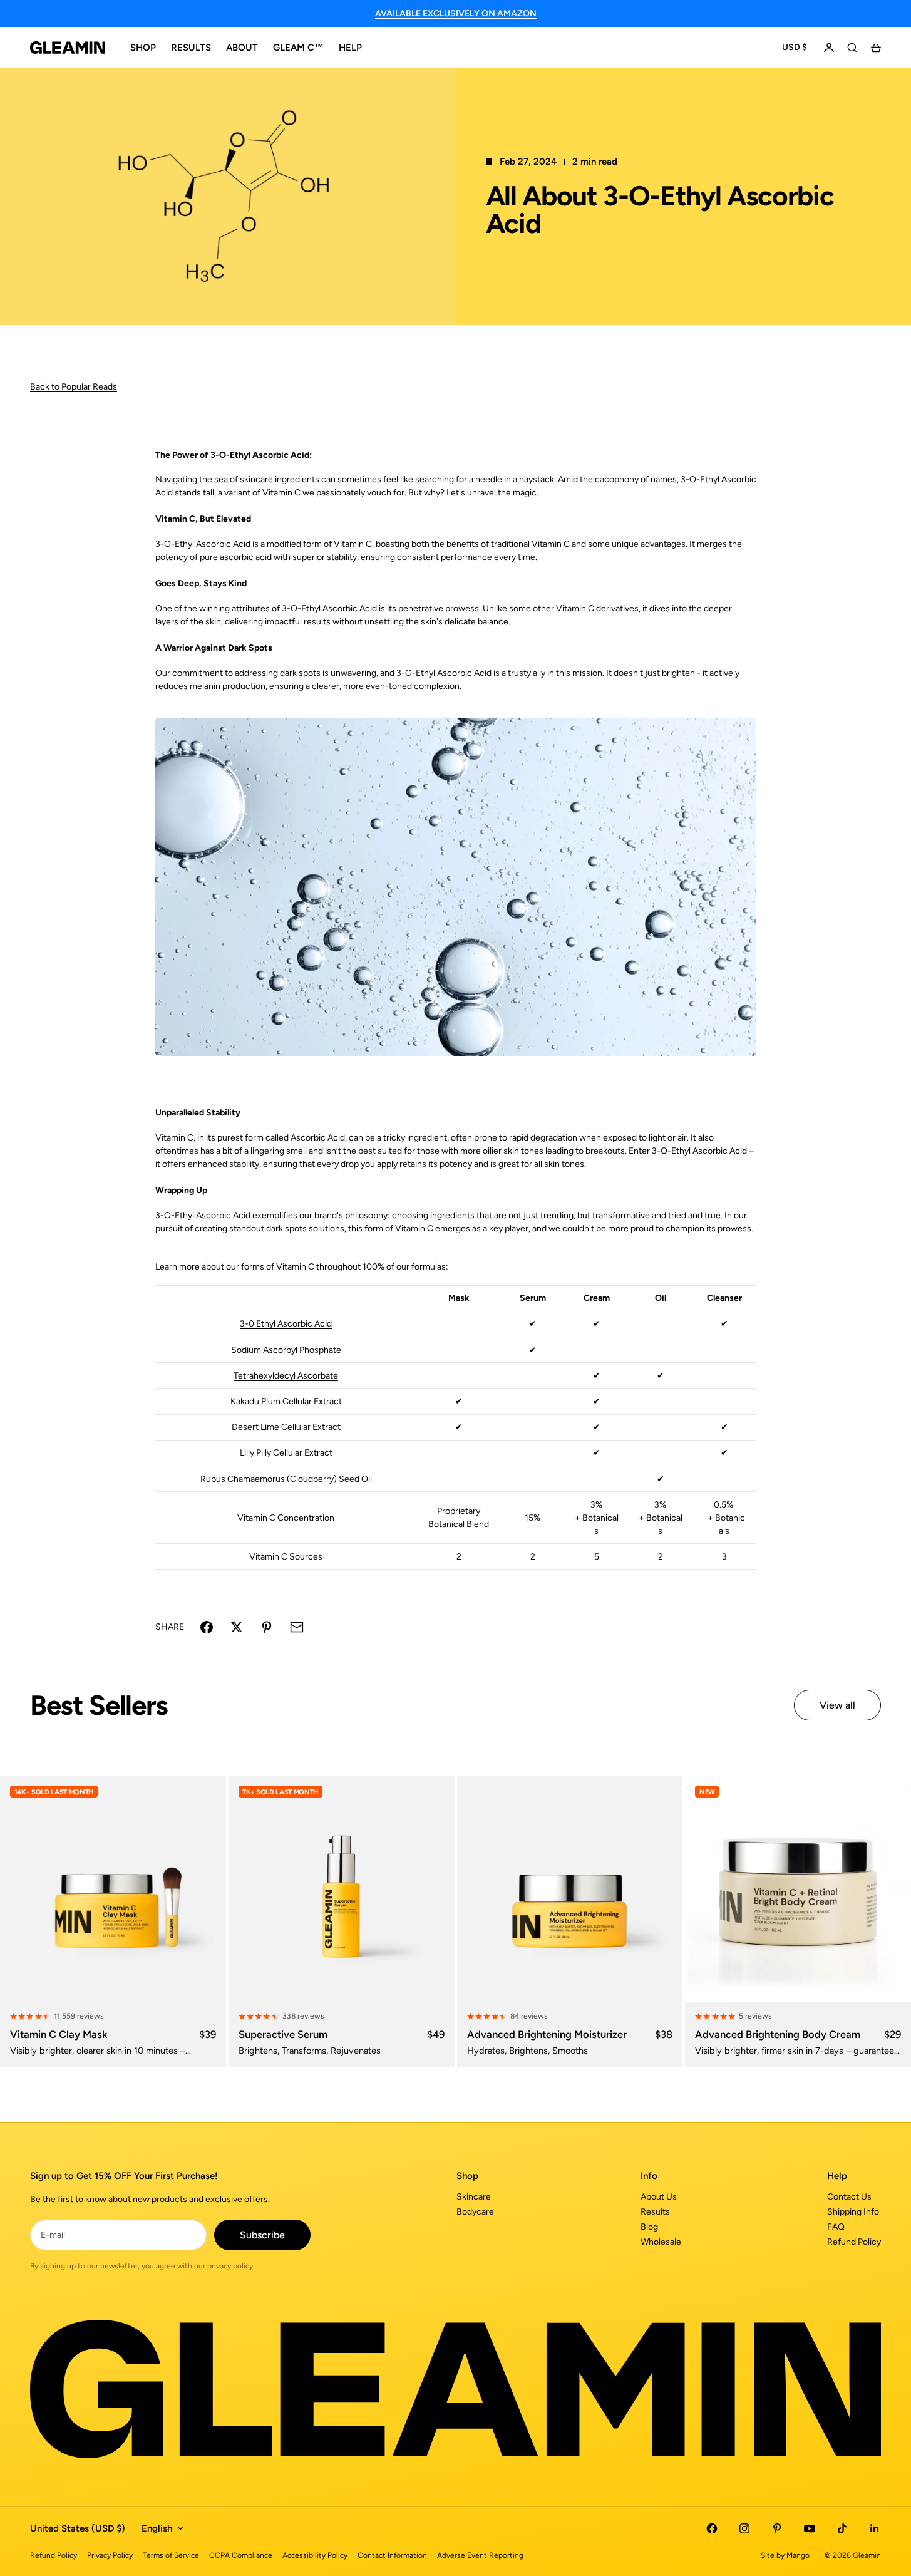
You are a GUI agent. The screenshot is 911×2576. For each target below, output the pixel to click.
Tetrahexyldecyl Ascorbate (286, 1376)
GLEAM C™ (298, 48)
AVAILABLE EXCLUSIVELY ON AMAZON (456, 13)
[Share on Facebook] (207, 1627)
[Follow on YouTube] (810, 2528)
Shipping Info (853, 2212)
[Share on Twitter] (237, 1627)
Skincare (474, 2197)
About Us (659, 2197)
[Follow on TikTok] (842, 2528)
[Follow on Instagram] (744, 2528)
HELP (350, 48)
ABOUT (242, 48)
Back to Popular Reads (74, 387)
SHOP (143, 48)
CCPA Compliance (241, 2555)
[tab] (99, 1706)
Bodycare (475, 2212)
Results (655, 2212)
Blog (649, 2227)
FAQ (836, 2227)
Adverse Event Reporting (480, 2555)
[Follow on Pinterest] (777, 2528)
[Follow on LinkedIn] (875, 2528)
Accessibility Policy (315, 2555)
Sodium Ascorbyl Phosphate (286, 1350)
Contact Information (392, 2555)
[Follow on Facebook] (712, 2528)
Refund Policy (854, 2242)
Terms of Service (171, 2555)
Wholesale (661, 2242)
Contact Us (849, 2197)
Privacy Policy (110, 2555)
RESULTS (191, 48)
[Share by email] (297, 1627)
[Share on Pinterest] (267, 1627)
